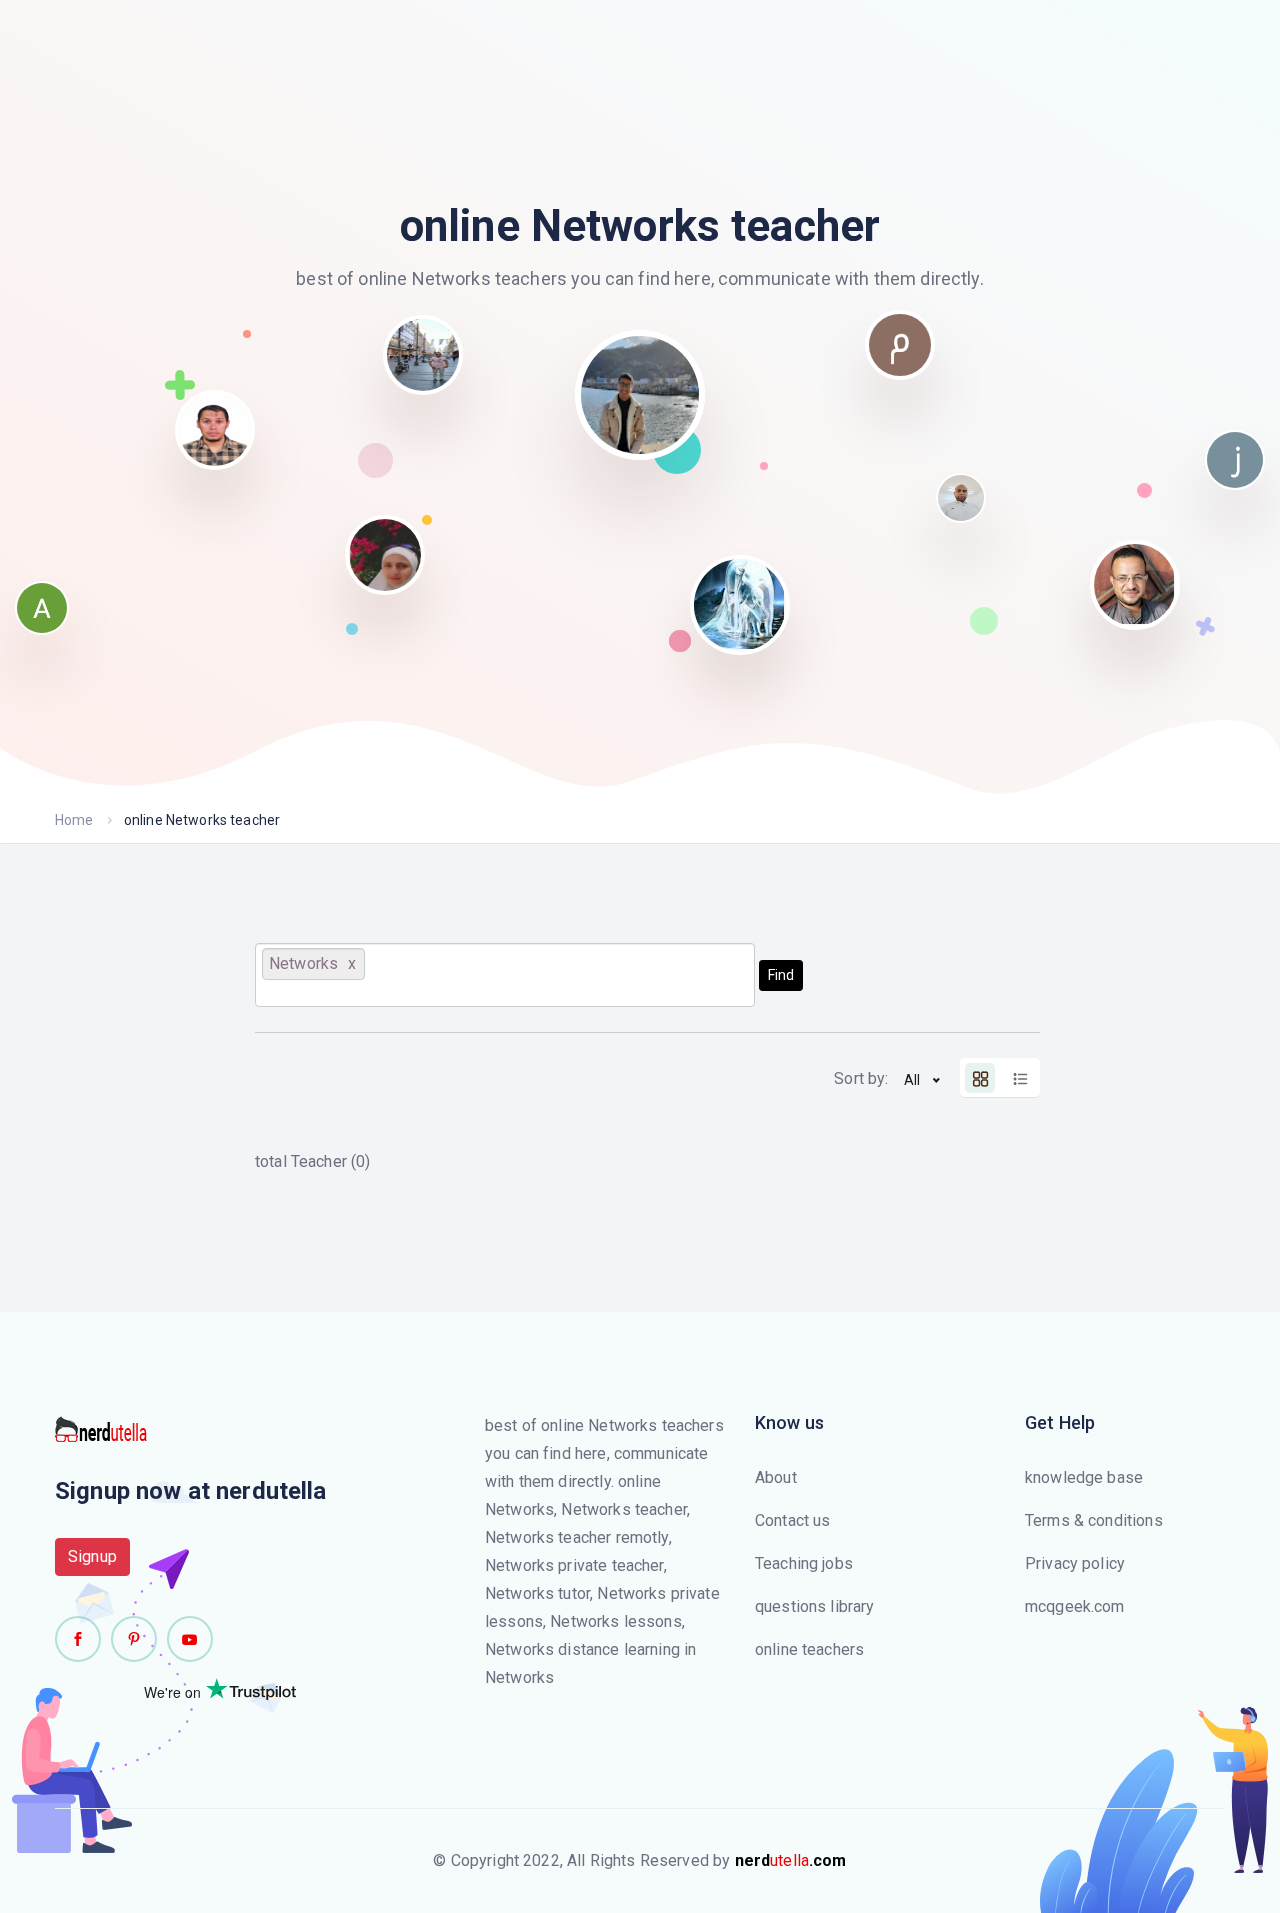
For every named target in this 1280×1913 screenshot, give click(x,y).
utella (791, 1860)
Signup (92, 1556)
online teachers (809, 1649)
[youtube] (190, 1639)
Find (781, 975)
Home (74, 820)
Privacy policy (1075, 1563)
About (776, 1477)
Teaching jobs (804, 1563)
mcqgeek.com (1075, 1606)
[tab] (980, 1078)
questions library (815, 1606)
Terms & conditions (1094, 1520)
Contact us (793, 1520)
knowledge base (1084, 1477)
